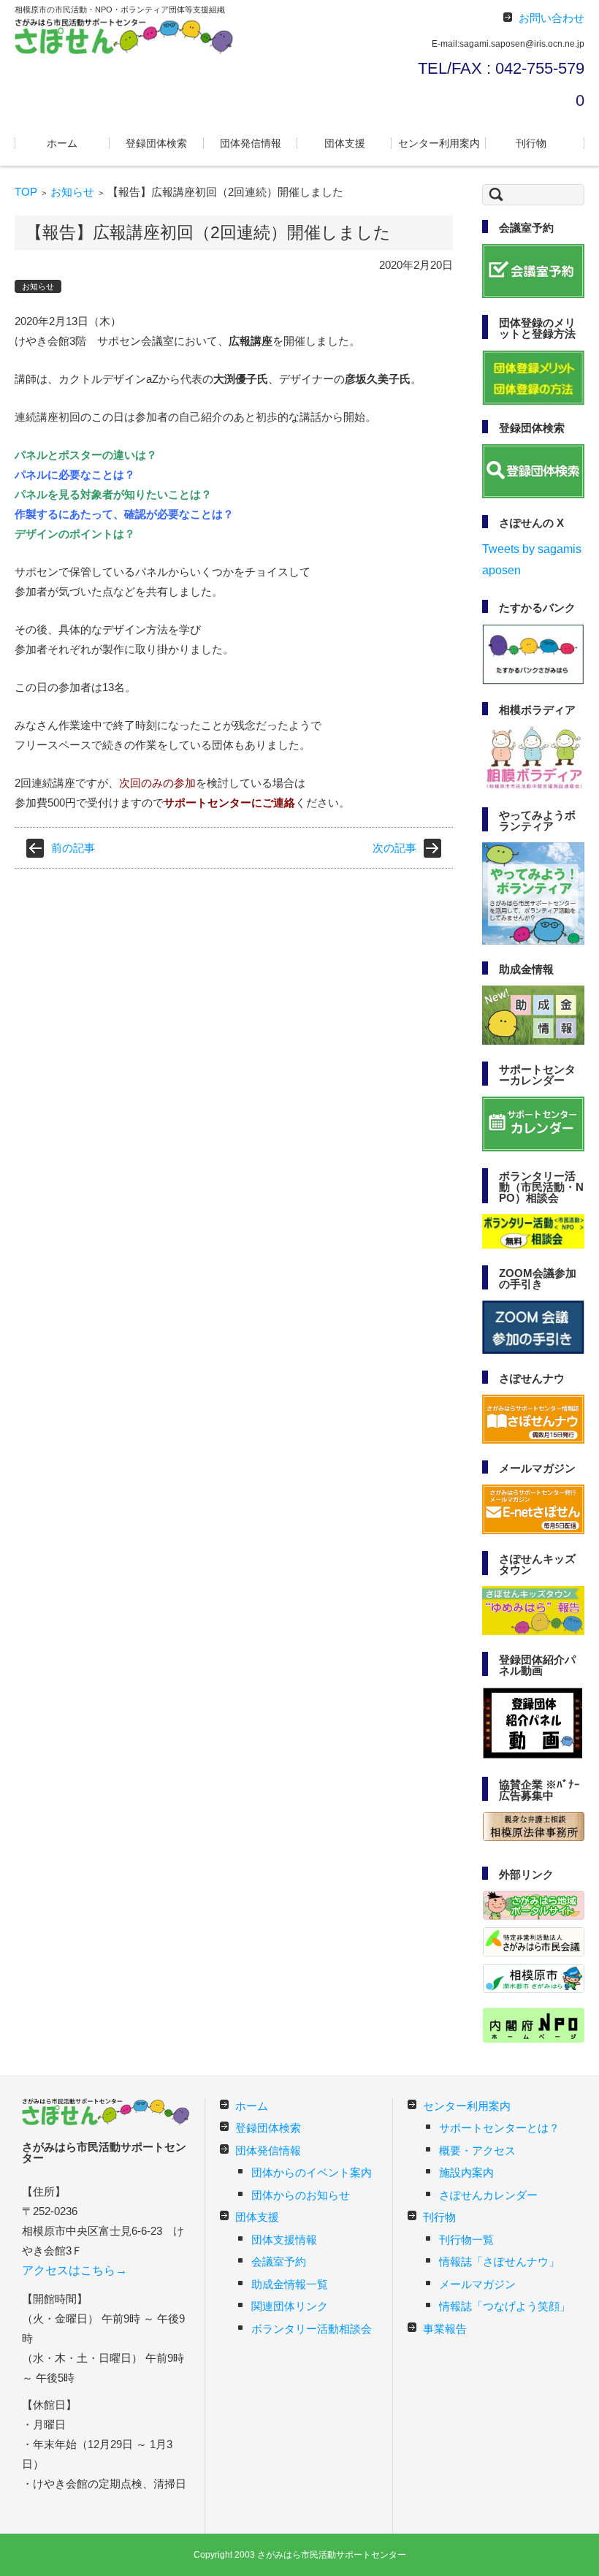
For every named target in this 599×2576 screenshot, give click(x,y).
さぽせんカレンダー (488, 2195)
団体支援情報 (284, 2240)
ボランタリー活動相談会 (312, 2329)
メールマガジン (477, 2284)
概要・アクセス (477, 2150)
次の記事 (394, 848)
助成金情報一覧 (290, 2284)
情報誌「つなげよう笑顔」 (505, 2306)
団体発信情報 (251, 143)
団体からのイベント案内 (312, 2172)
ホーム (62, 143)
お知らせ (72, 192)
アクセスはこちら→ (75, 2270)
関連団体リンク (290, 2306)
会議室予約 (279, 2261)
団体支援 (345, 143)
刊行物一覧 (466, 2240)
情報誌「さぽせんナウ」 (499, 2261)
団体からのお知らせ (301, 2195)
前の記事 (73, 848)
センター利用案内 (439, 143)
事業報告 (445, 2329)
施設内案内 (466, 2172)
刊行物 (531, 143)
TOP (26, 192)
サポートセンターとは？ (499, 2128)
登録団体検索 (156, 143)
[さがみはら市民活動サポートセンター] (124, 36)
